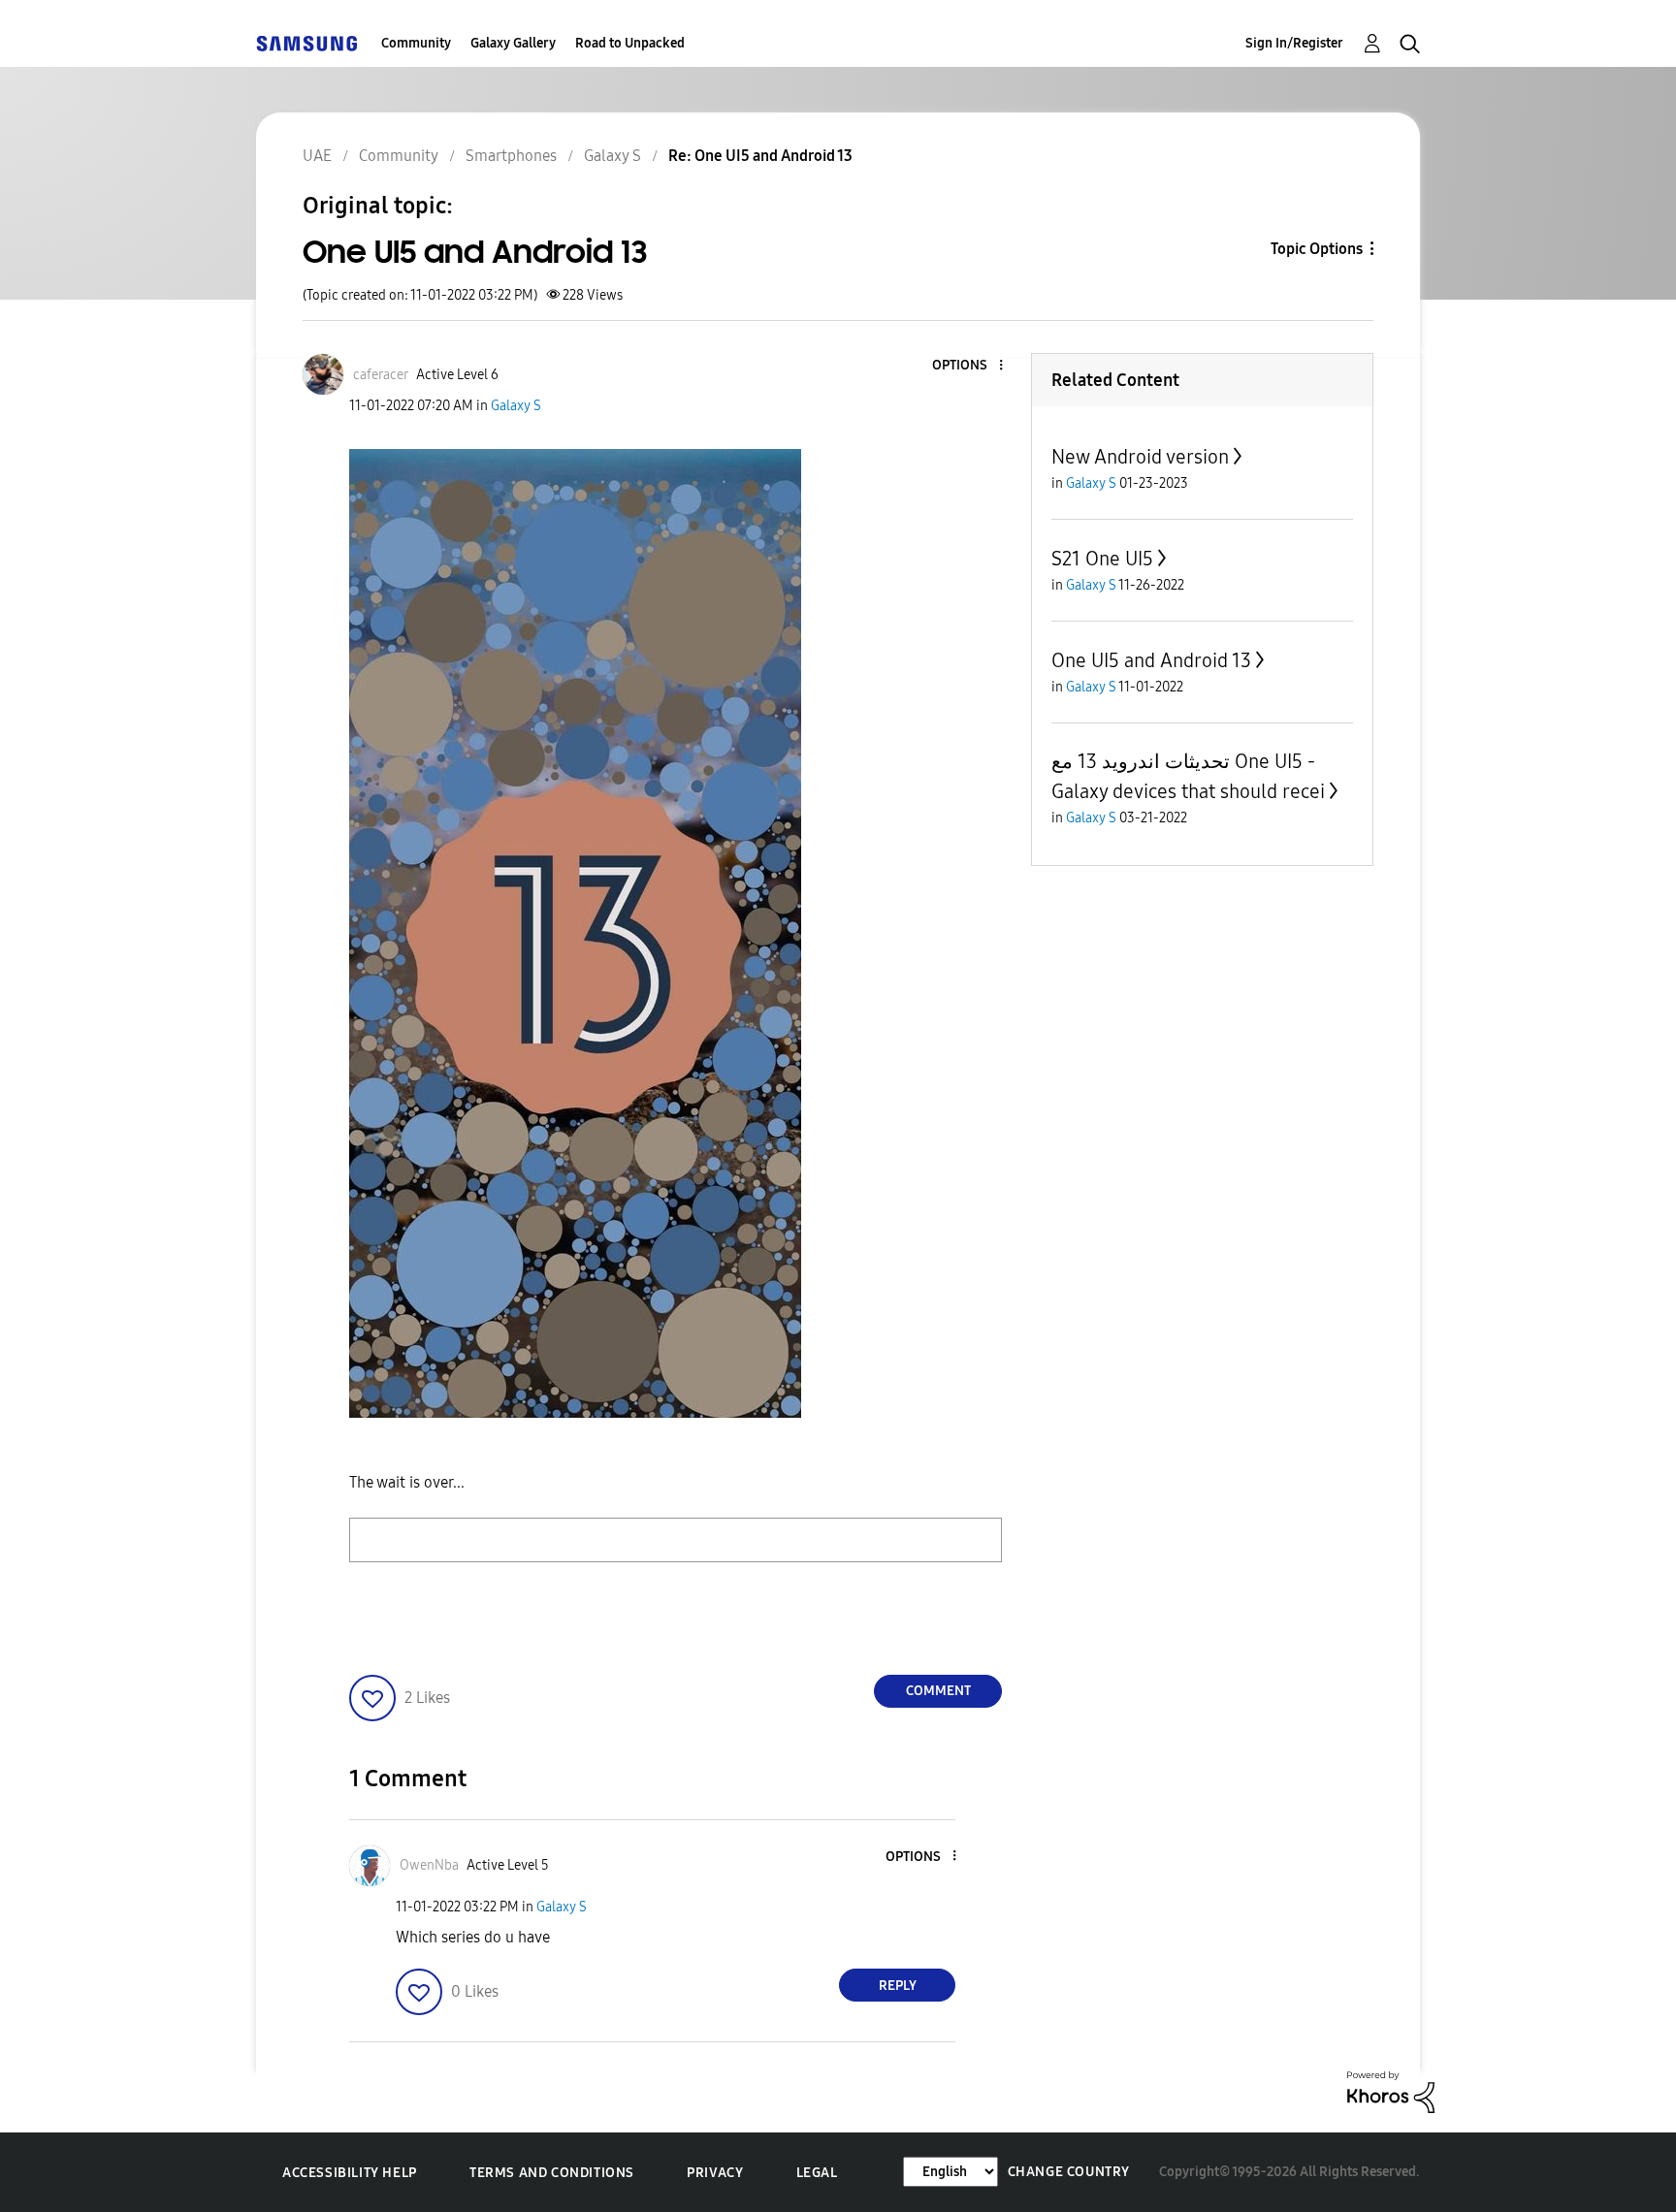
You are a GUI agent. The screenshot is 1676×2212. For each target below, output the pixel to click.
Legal (817, 2173)
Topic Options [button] (1317, 249)
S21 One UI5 (1102, 559)
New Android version (1140, 457)
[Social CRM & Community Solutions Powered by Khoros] (1391, 2091)
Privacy (715, 2173)
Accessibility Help (350, 2173)
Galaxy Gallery (513, 43)
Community (416, 43)
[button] (969, 366)
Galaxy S (516, 406)
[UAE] (306, 43)
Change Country (1069, 2172)
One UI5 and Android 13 (1151, 660)
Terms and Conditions (552, 2173)
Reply (898, 1986)
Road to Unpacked (630, 43)
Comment (938, 1691)
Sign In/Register (1294, 43)
